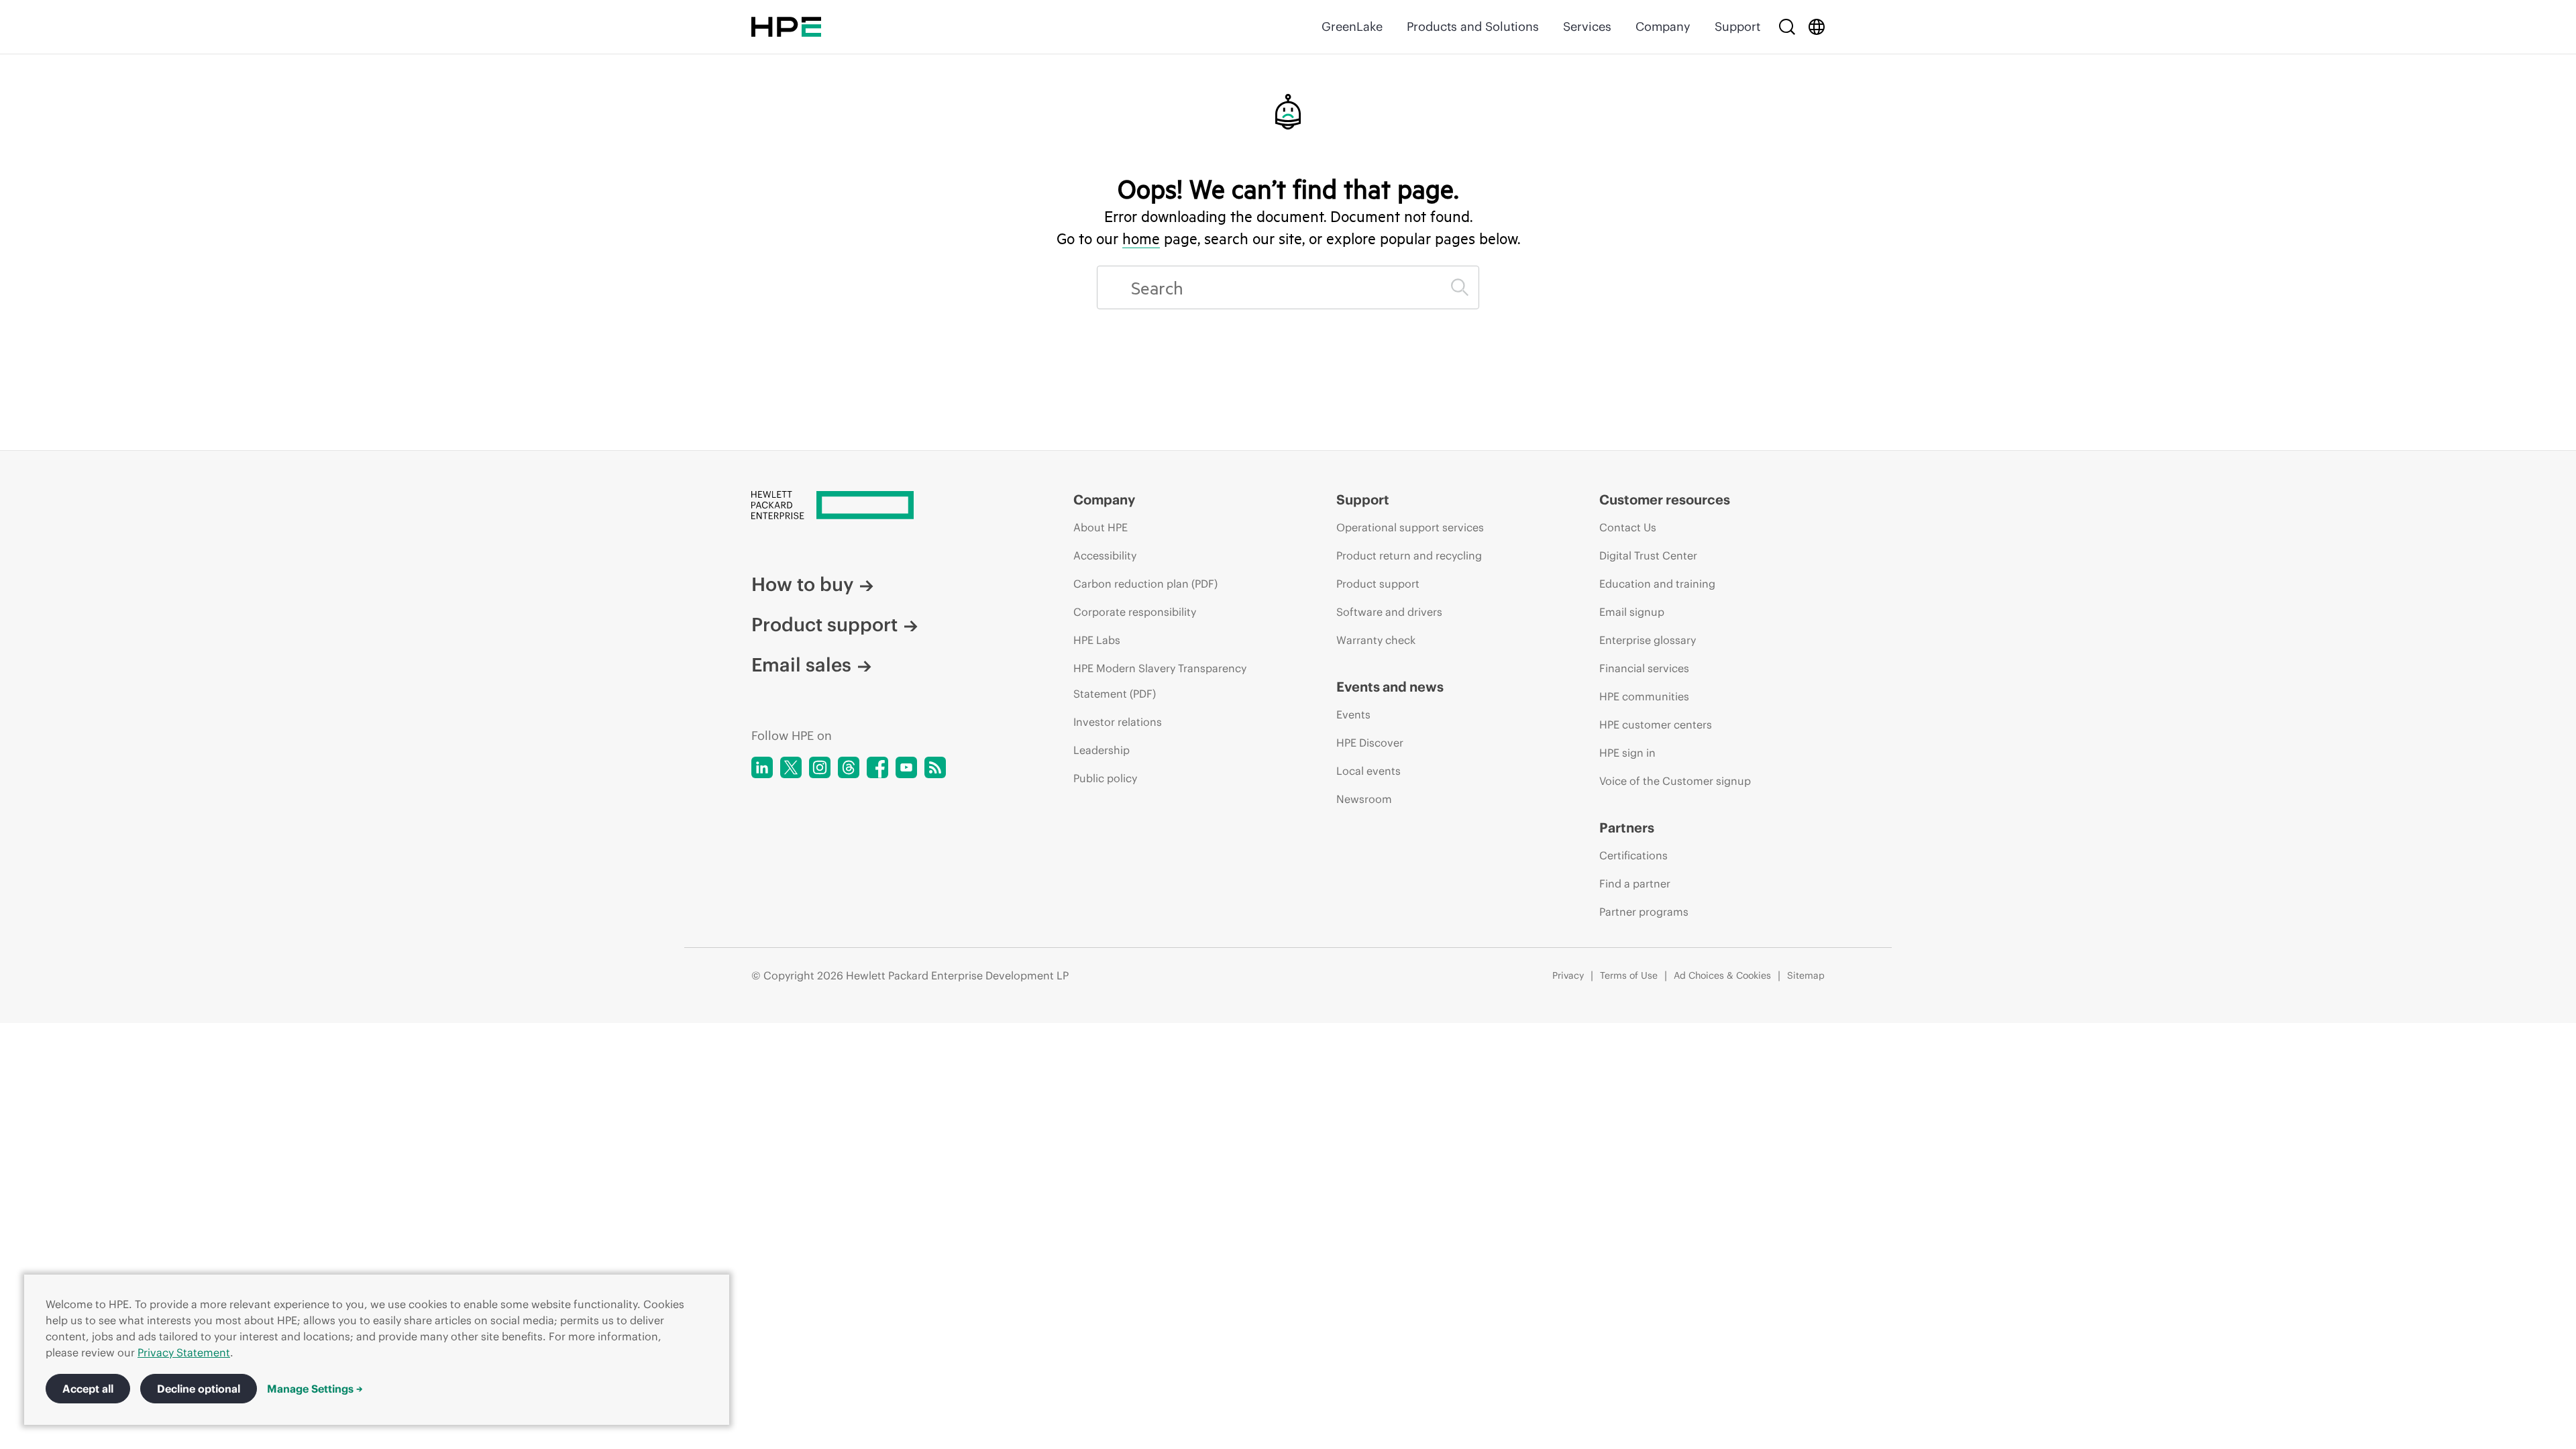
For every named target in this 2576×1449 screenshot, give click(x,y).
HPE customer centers (1656, 724)
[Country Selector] (1817, 27)
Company (1663, 26)
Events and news (1390, 687)
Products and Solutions (1473, 26)
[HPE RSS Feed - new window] (935, 767)
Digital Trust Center (1648, 555)
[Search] (1787, 27)
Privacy (1568, 975)
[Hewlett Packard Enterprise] (786, 27)
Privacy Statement (184, 1352)
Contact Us (1628, 527)
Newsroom (1364, 799)
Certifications (1633, 855)
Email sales (801, 665)
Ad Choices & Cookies (1722, 975)
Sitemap (1806, 975)
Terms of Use (1629, 975)
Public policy (1105, 778)
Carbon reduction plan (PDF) (1145, 584)
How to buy (802, 584)
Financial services (1644, 668)
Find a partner (1635, 883)
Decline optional (199, 1389)
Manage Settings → (315, 1389)
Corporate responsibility (1135, 612)
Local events (1368, 771)
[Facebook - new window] (877, 767)
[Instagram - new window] (820, 767)
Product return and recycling (1409, 555)
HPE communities (1644, 696)
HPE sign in (1627, 753)
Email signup (1632, 612)
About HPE (1101, 527)
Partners (1627, 827)
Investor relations (1118, 722)
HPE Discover (1370, 743)
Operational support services (1410, 527)
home (1141, 238)
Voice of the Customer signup (1675, 781)
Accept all (88, 1389)
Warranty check (1376, 640)
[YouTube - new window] (906, 767)
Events (1353, 714)
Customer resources (1665, 499)
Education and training (1657, 584)
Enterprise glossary (1648, 640)
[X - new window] (791, 767)
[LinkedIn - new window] (762, 767)
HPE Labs (1097, 640)
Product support (824, 625)
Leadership (1102, 750)
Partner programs (1644, 912)
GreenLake (1352, 26)
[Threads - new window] (849, 767)
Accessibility (1105, 555)
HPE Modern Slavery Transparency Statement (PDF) (1160, 681)
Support (1737, 26)
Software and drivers (1389, 612)
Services (1587, 26)
